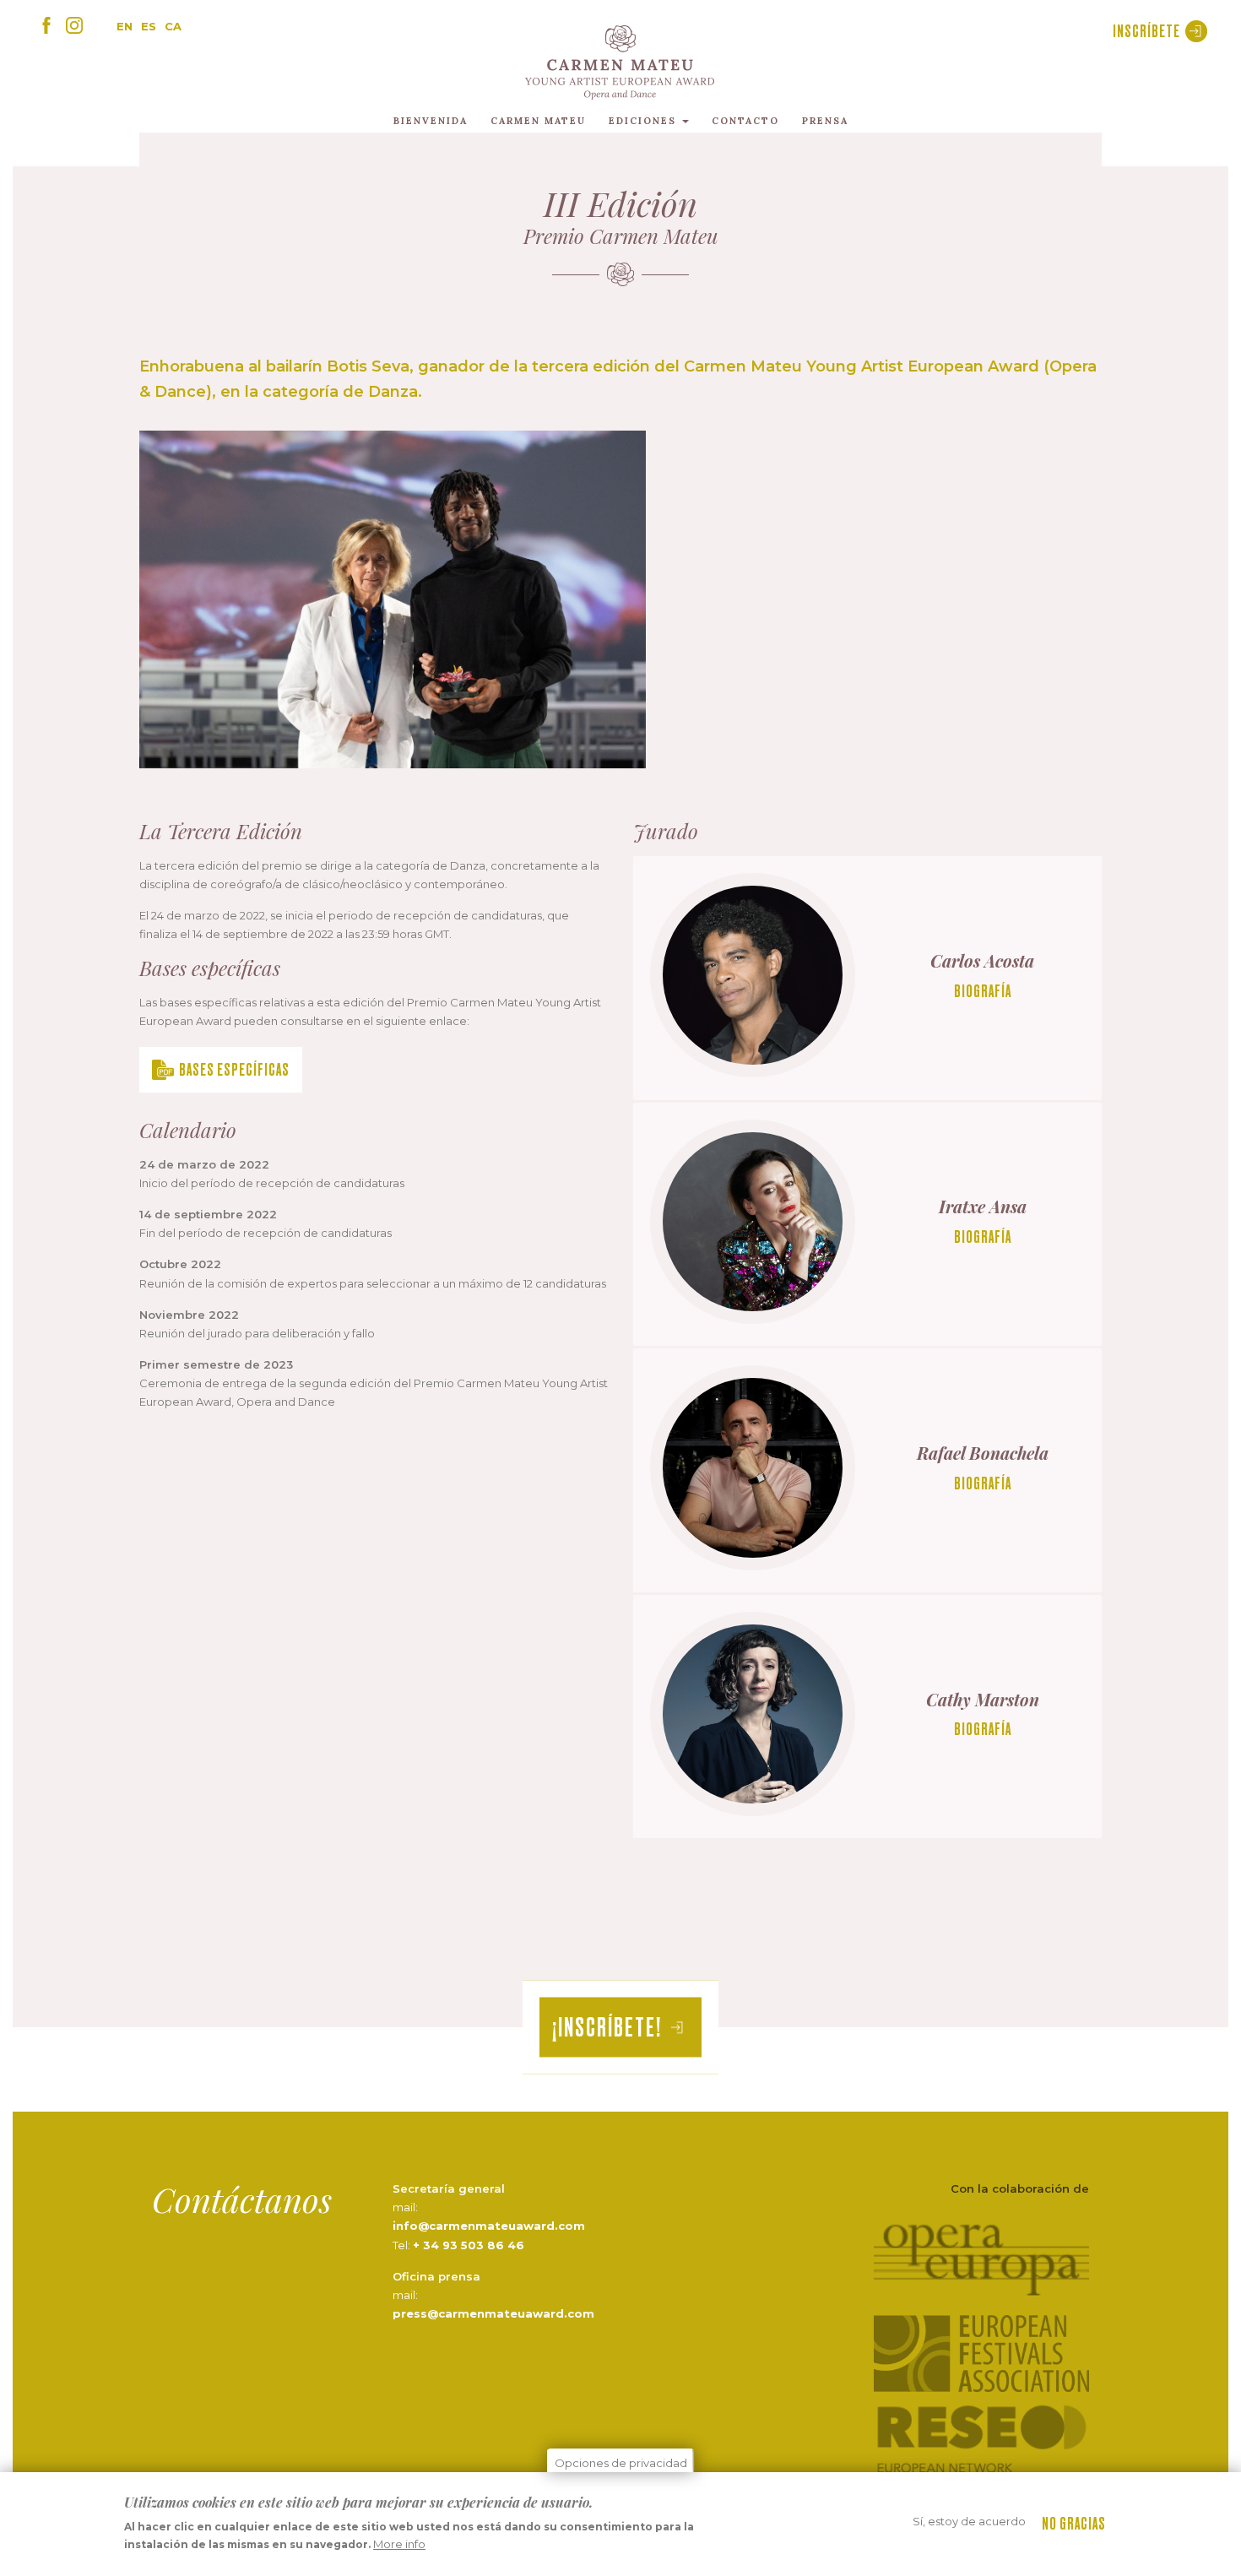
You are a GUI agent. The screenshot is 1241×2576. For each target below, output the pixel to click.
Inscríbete (1146, 31)
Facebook (46, 25)
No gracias (1074, 2523)
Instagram (74, 25)
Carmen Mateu (538, 121)
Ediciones (645, 121)
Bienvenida (431, 121)
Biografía (983, 991)
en (125, 26)
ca (173, 26)
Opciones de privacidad (621, 2463)
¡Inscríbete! (607, 2027)
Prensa (825, 121)
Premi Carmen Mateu (620, 62)
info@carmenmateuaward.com (489, 2226)
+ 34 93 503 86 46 (469, 2245)
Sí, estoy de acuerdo (969, 2521)
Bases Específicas (234, 1069)
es (149, 26)
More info (399, 2545)
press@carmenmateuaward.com (493, 2313)
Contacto (745, 121)
